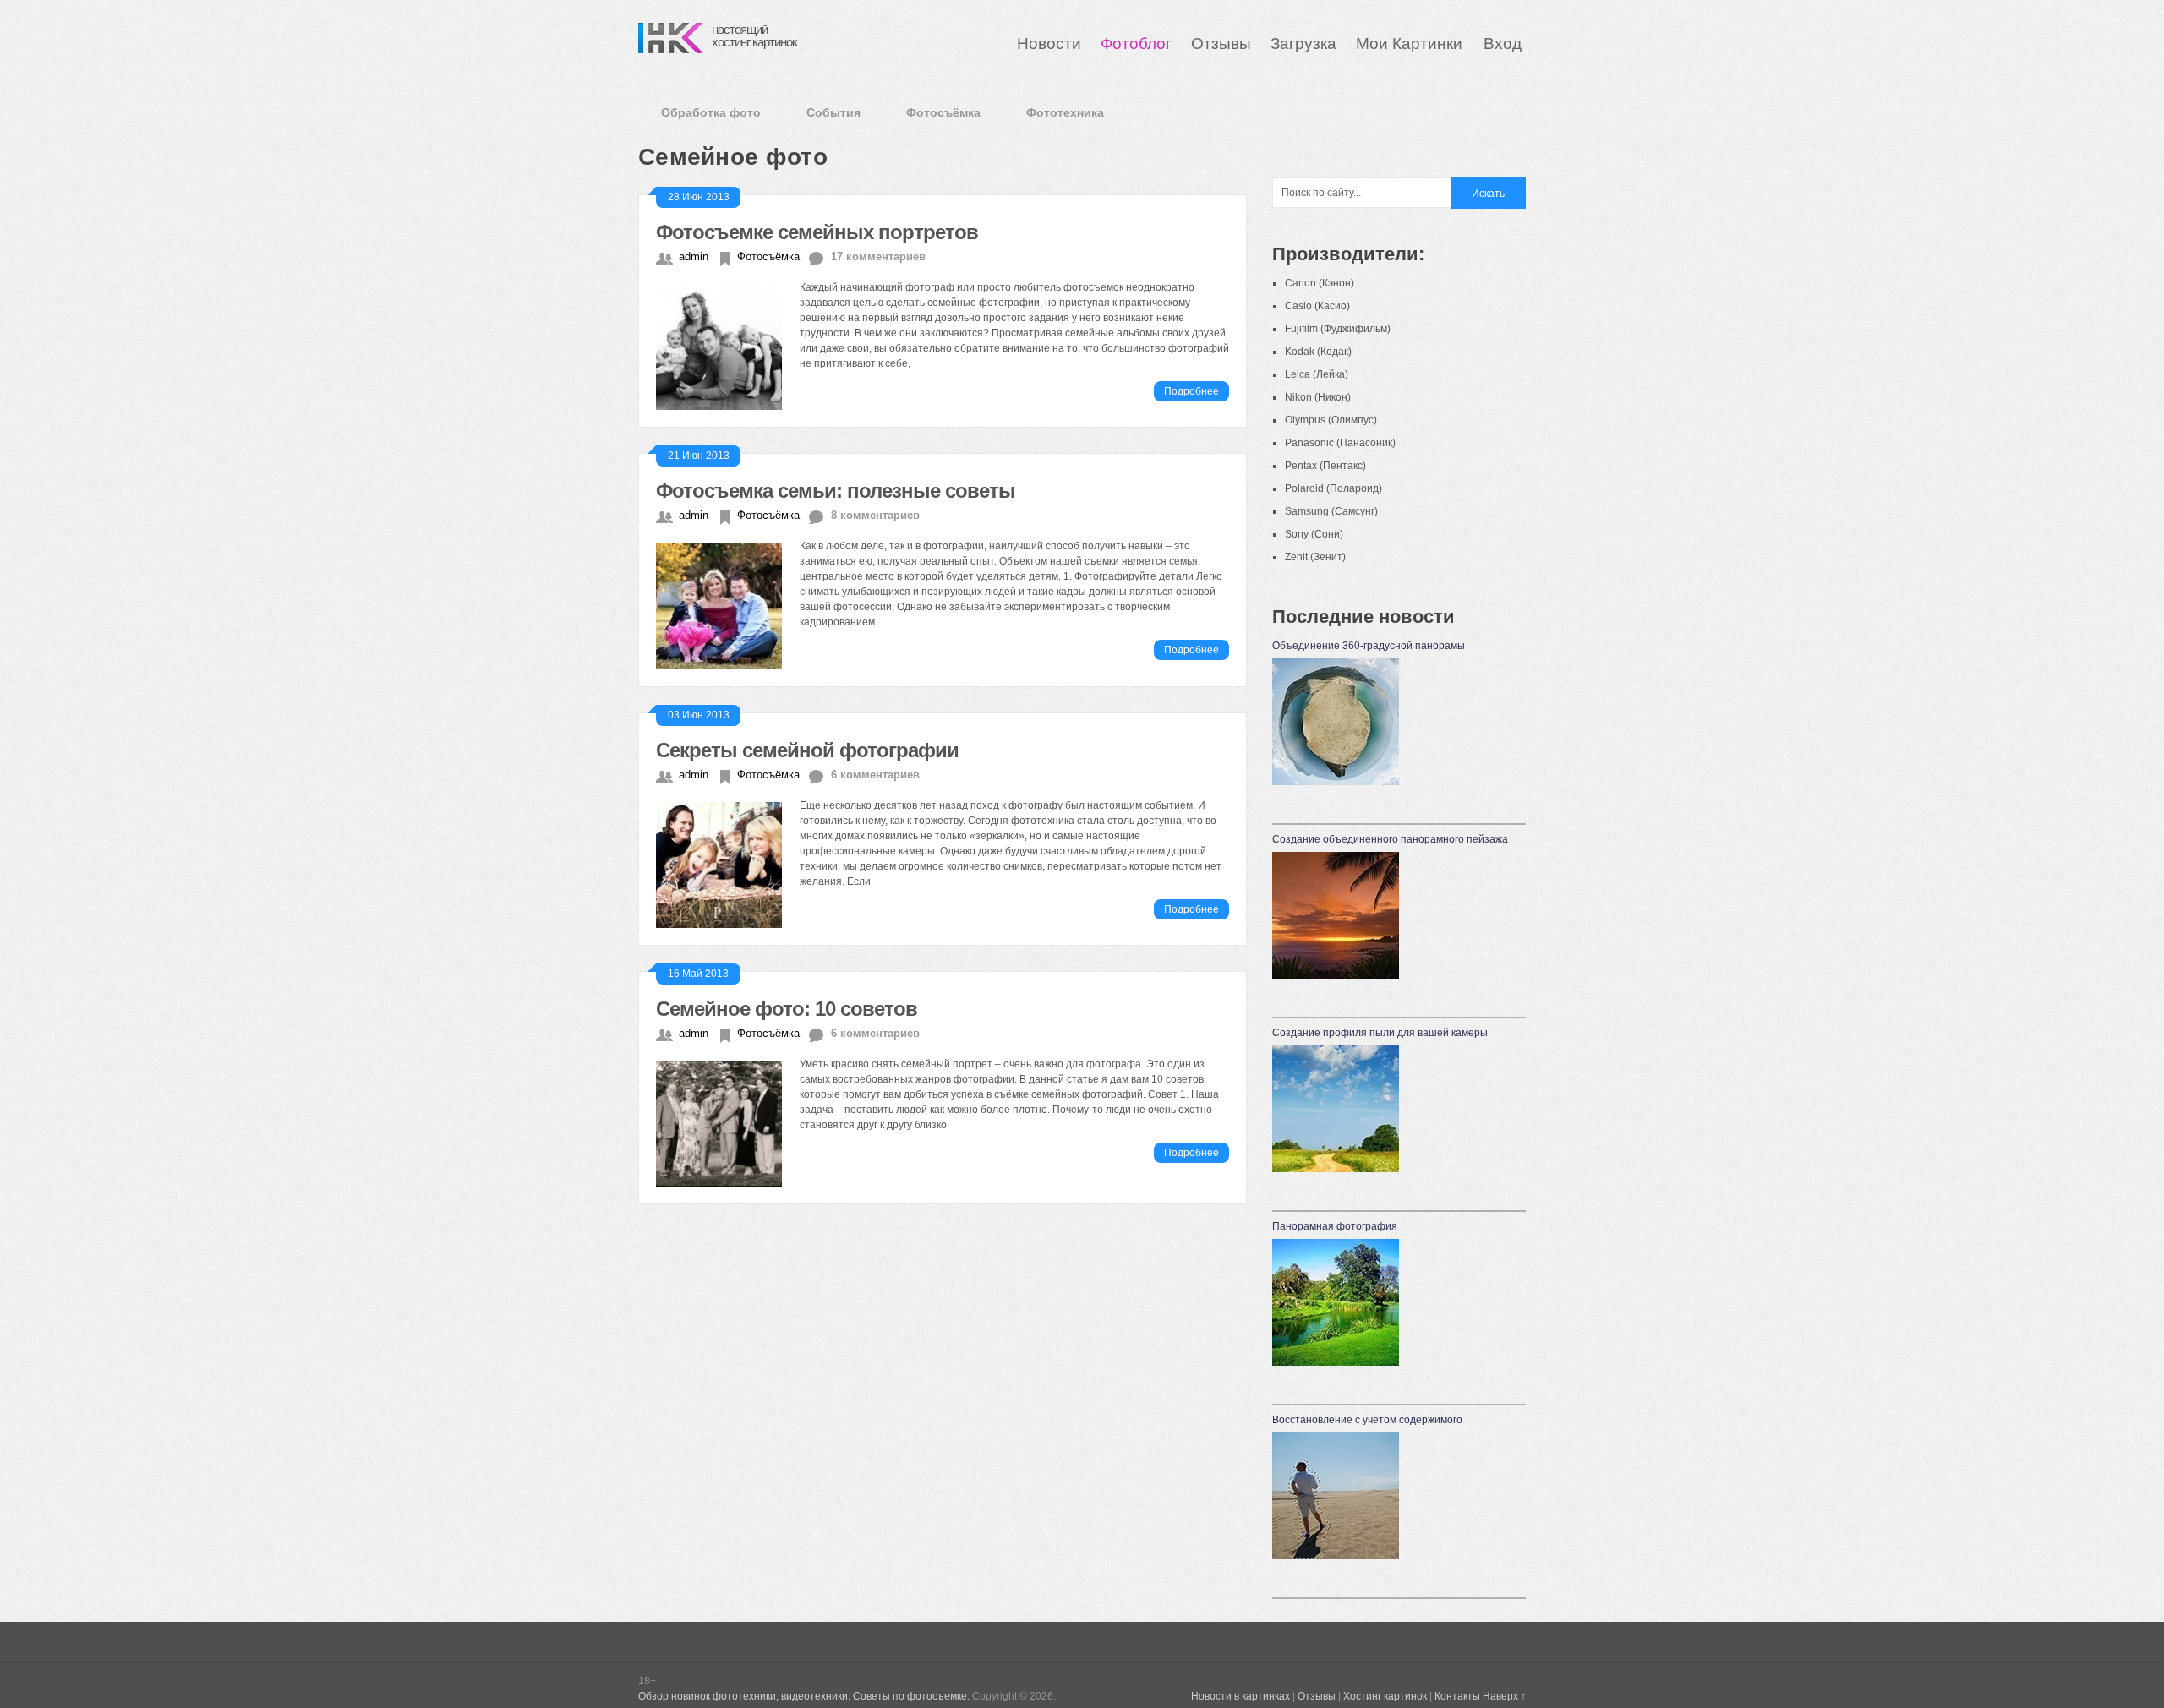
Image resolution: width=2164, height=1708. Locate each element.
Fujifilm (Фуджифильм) (1338, 329)
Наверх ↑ (1504, 1696)
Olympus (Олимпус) (1331, 420)
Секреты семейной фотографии (807, 750)
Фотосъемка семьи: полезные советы (836, 491)
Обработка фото (711, 112)
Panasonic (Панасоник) (1340, 443)
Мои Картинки (1411, 44)
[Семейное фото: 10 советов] (728, 1121)
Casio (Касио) (1317, 306)
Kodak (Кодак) (1318, 352)
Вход (1503, 44)
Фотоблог (1136, 44)
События (833, 112)
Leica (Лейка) (1317, 374)
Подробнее (1191, 391)
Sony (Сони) (1314, 534)
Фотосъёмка (943, 112)
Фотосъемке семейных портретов (817, 232)
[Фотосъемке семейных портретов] (728, 345)
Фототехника (1065, 112)
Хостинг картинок (1385, 1696)
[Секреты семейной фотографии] (728, 863)
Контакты (1457, 1696)
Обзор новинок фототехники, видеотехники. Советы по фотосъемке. (804, 1696)
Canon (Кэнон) (1320, 283)
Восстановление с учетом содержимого (1367, 1420)
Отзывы (1221, 44)
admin (694, 256)
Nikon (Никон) (1318, 397)
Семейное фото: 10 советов (787, 1009)
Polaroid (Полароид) (1333, 488)
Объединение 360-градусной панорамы (1369, 646)
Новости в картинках (1240, 1696)
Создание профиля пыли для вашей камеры (1380, 1033)
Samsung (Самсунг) (1331, 511)
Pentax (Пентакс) (1325, 466)
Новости (1049, 44)
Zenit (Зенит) (1315, 557)
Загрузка (1303, 44)
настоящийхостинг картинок (754, 35)
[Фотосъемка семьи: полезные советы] (728, 603)
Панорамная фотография (1335, 1226)
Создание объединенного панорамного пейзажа (1390, 839)
